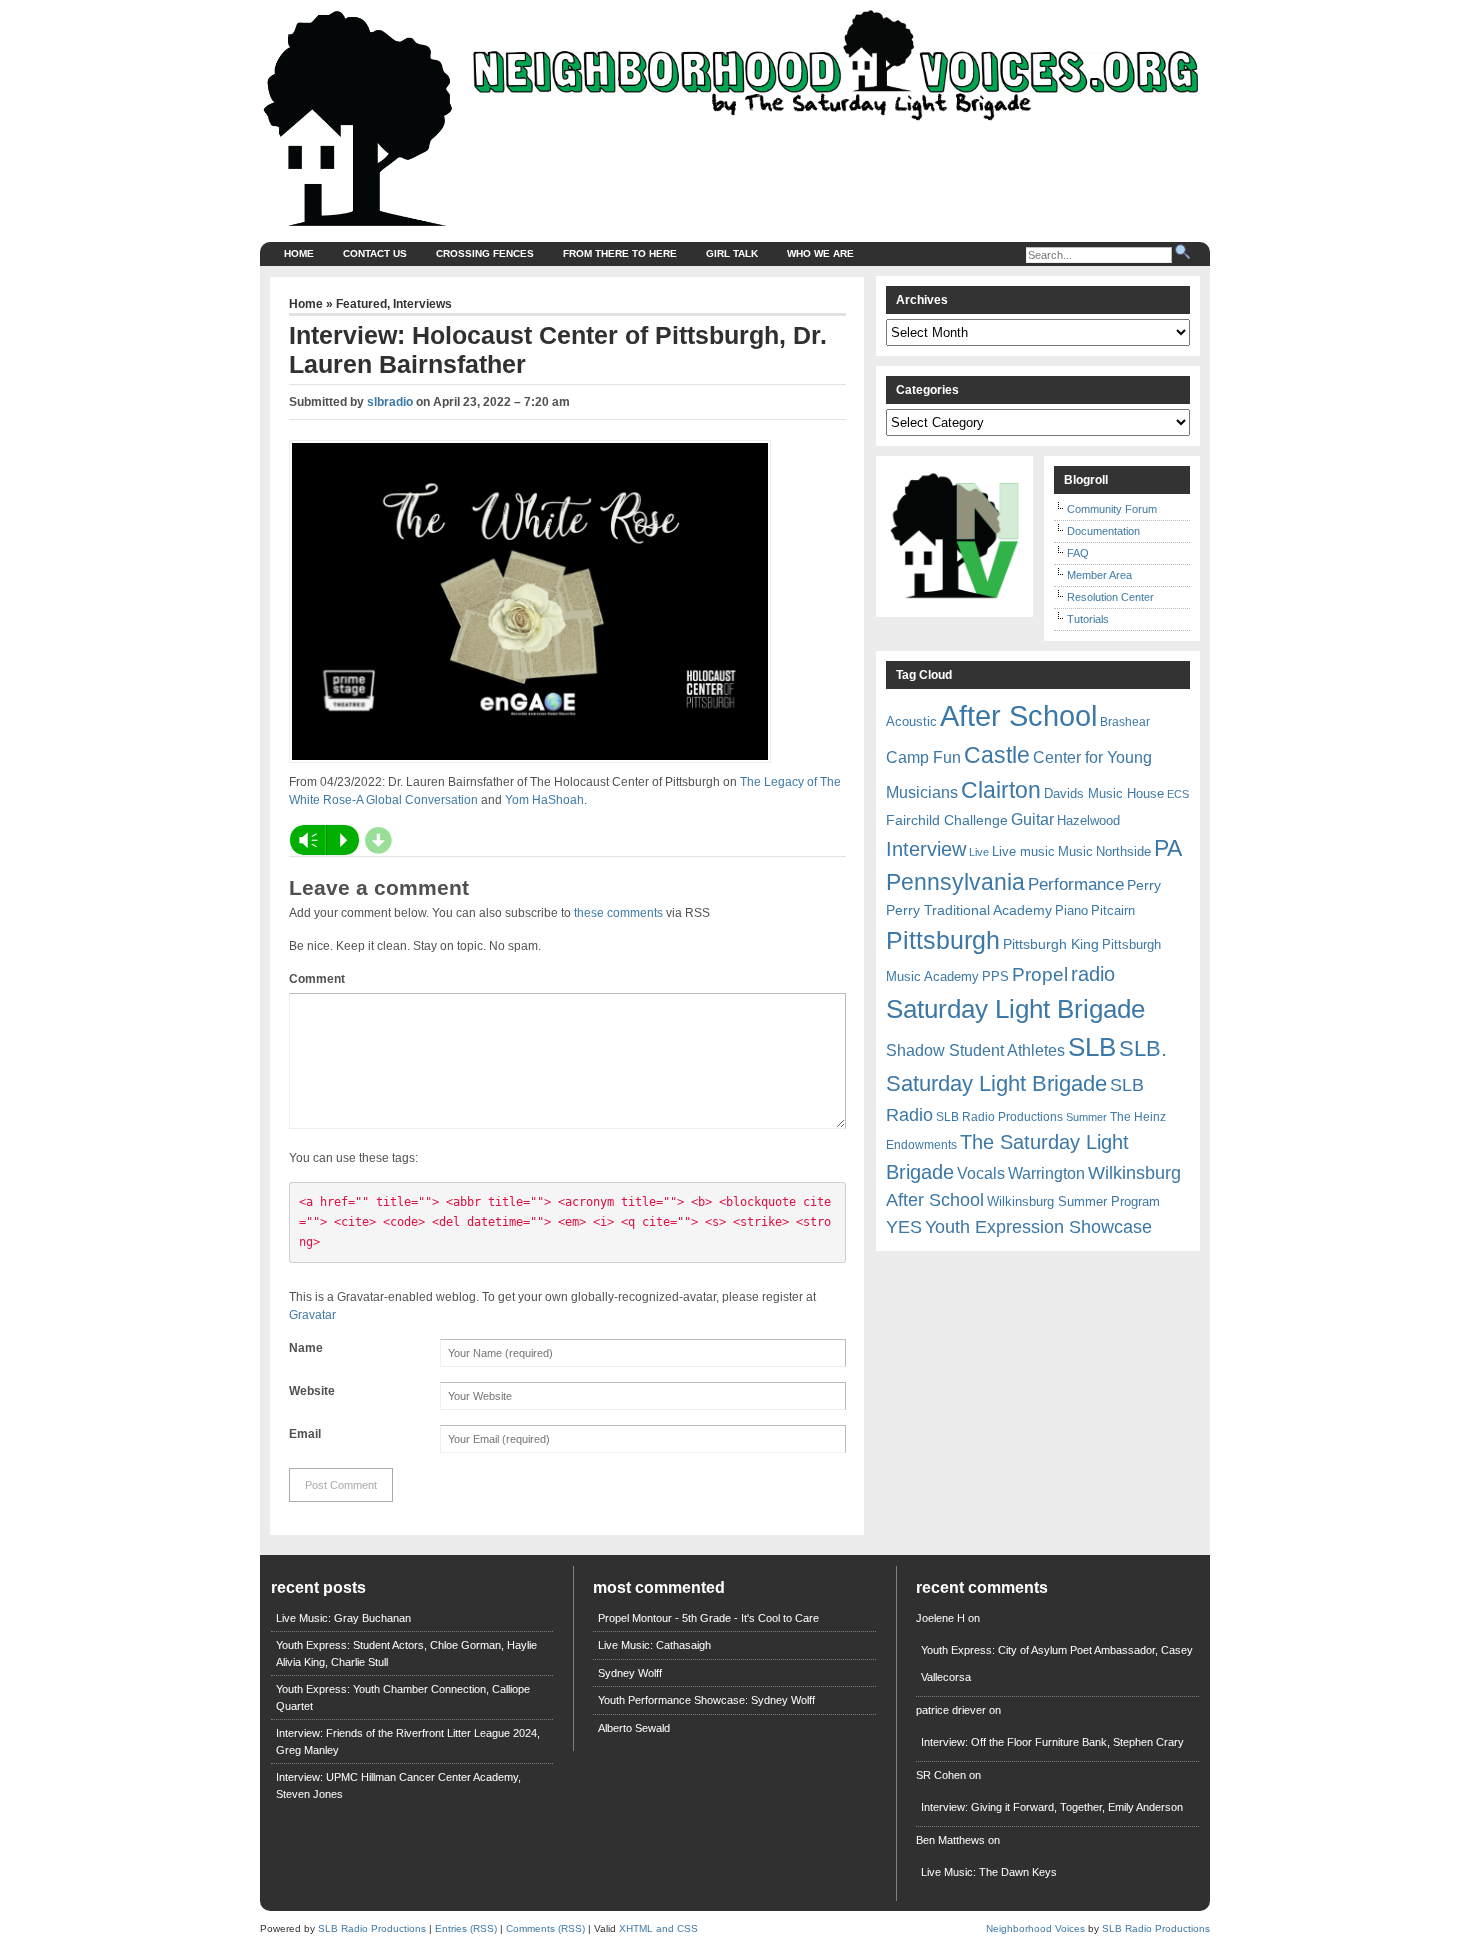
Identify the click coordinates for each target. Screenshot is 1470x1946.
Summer (1086, 1117)
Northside (1123, 851)
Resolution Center (1110, 597)
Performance (1076, 884)
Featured (361, 304)
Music (1075, 851)
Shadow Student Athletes (975, 1050)
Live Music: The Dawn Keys (989, 1872)
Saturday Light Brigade (1015, 1009)
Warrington (1046, 1173)
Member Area (1099, 575)
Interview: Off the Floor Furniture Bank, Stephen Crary (1052, 1742)
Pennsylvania (955, 882)
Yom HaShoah (544, 800)
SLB (1092, 1047)
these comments (618, 913)
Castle (997, 755)
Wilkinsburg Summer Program (1073, 1201)
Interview (926, 849)
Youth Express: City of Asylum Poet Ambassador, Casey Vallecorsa (1057, 1663)
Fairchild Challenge (947, 820)
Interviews (422, 304)
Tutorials (1088, 619)
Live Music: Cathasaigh (654, 1645)
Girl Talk (732, 253)
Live (979, 852)
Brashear (1125, 722)
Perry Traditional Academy (969, 910)
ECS (1178, 794)
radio (1093, 974)
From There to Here (620, 253)
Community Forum (1112, 509)
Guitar (1032, 819)
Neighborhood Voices (1035, 1928)
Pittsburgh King (1051, 944)
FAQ (1078, 553)
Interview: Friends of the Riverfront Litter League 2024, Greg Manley (408, 1741)
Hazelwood (1088, 820)
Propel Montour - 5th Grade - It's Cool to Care (708, 1618)
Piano (1071, 910)
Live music (1023, 851)
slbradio (390, 402)
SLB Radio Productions (999, 1117)
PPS (995, 976)
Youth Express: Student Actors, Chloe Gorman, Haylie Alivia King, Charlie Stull (406, 1653)
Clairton (1001, 790)
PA (1168, 848)
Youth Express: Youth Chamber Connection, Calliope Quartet (403, 1697)
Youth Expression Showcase (1038, 1227)
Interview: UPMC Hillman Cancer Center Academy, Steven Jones (398, 1785)
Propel (1040, 974)
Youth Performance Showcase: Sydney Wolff (706, 1700)
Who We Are (820, 253)
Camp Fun (923, 757)
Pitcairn (1113, 910)
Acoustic (911, 721)
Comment (317, 979)
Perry (1144, 885)
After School (1018, 715)
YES (904, 1227)
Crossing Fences (485, 253)
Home (299, 253)
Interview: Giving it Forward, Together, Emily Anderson (1052, 1807)
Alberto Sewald (634, 1728)
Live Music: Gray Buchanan (343, 1618)
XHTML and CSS (658, 1928)
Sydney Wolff (630, 1673)
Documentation (1103, 531)
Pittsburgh (943, 940)
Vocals (981, 1173)
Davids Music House (1104, 793)
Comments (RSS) (545, 1928)
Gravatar (312, 1315)
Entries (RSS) (466, 1928)
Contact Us (375, 253)
